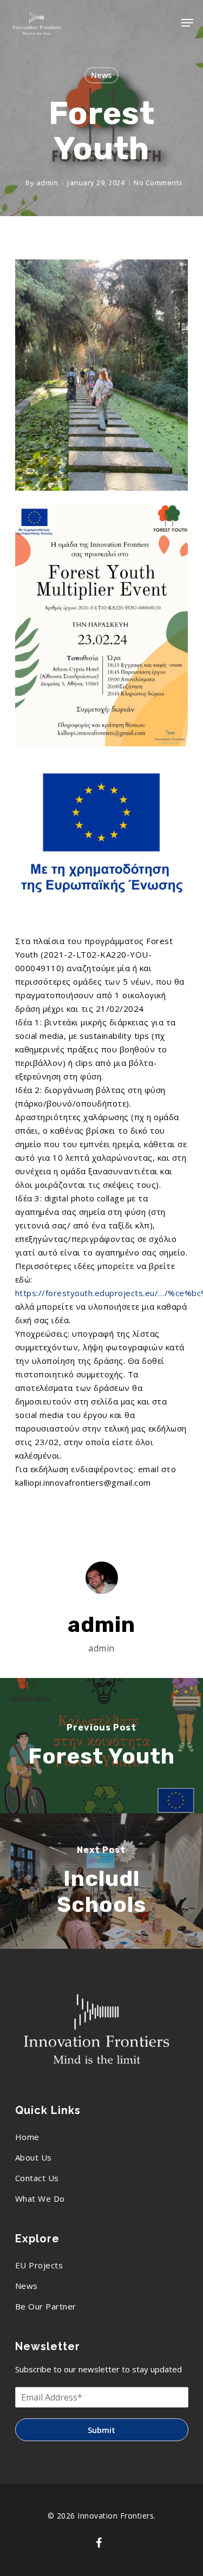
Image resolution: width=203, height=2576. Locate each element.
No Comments (158, 183)
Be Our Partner (46, 2306)
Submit (101, 2430)
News (101, 75)
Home (27, 2137)
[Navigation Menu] (187, 23)
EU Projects (39, 2265)
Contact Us (37, 2178)
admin (47, 183)
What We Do (40, 2198)
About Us (34, 2157)
